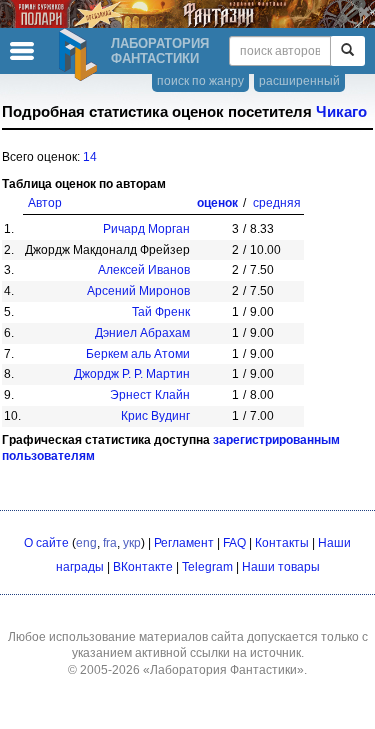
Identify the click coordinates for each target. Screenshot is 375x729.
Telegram (207, 567)
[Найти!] (347, 51)
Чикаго (341, 112)
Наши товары (281, 567)
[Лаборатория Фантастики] (81, 55)
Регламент (184, 543)
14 (90, 157)
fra (110, 543)
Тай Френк (161, 312)
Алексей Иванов (144, 270)
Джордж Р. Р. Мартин (132, 374)
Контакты (282, 543)
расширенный (299, 81)
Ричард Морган (146, 229)
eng (86, 543)
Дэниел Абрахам (142, 333)
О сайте (46, 543)
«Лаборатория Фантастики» (223, 670)
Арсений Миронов (138, 291)
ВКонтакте (143, 567)
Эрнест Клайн (150, 395)
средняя (277, 203)
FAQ (234, 543)
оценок (217, 203)
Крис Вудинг (155, 416)
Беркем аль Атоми (138, 354)
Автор (45, 203)
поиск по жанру (200, 81)
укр (132, 543)
